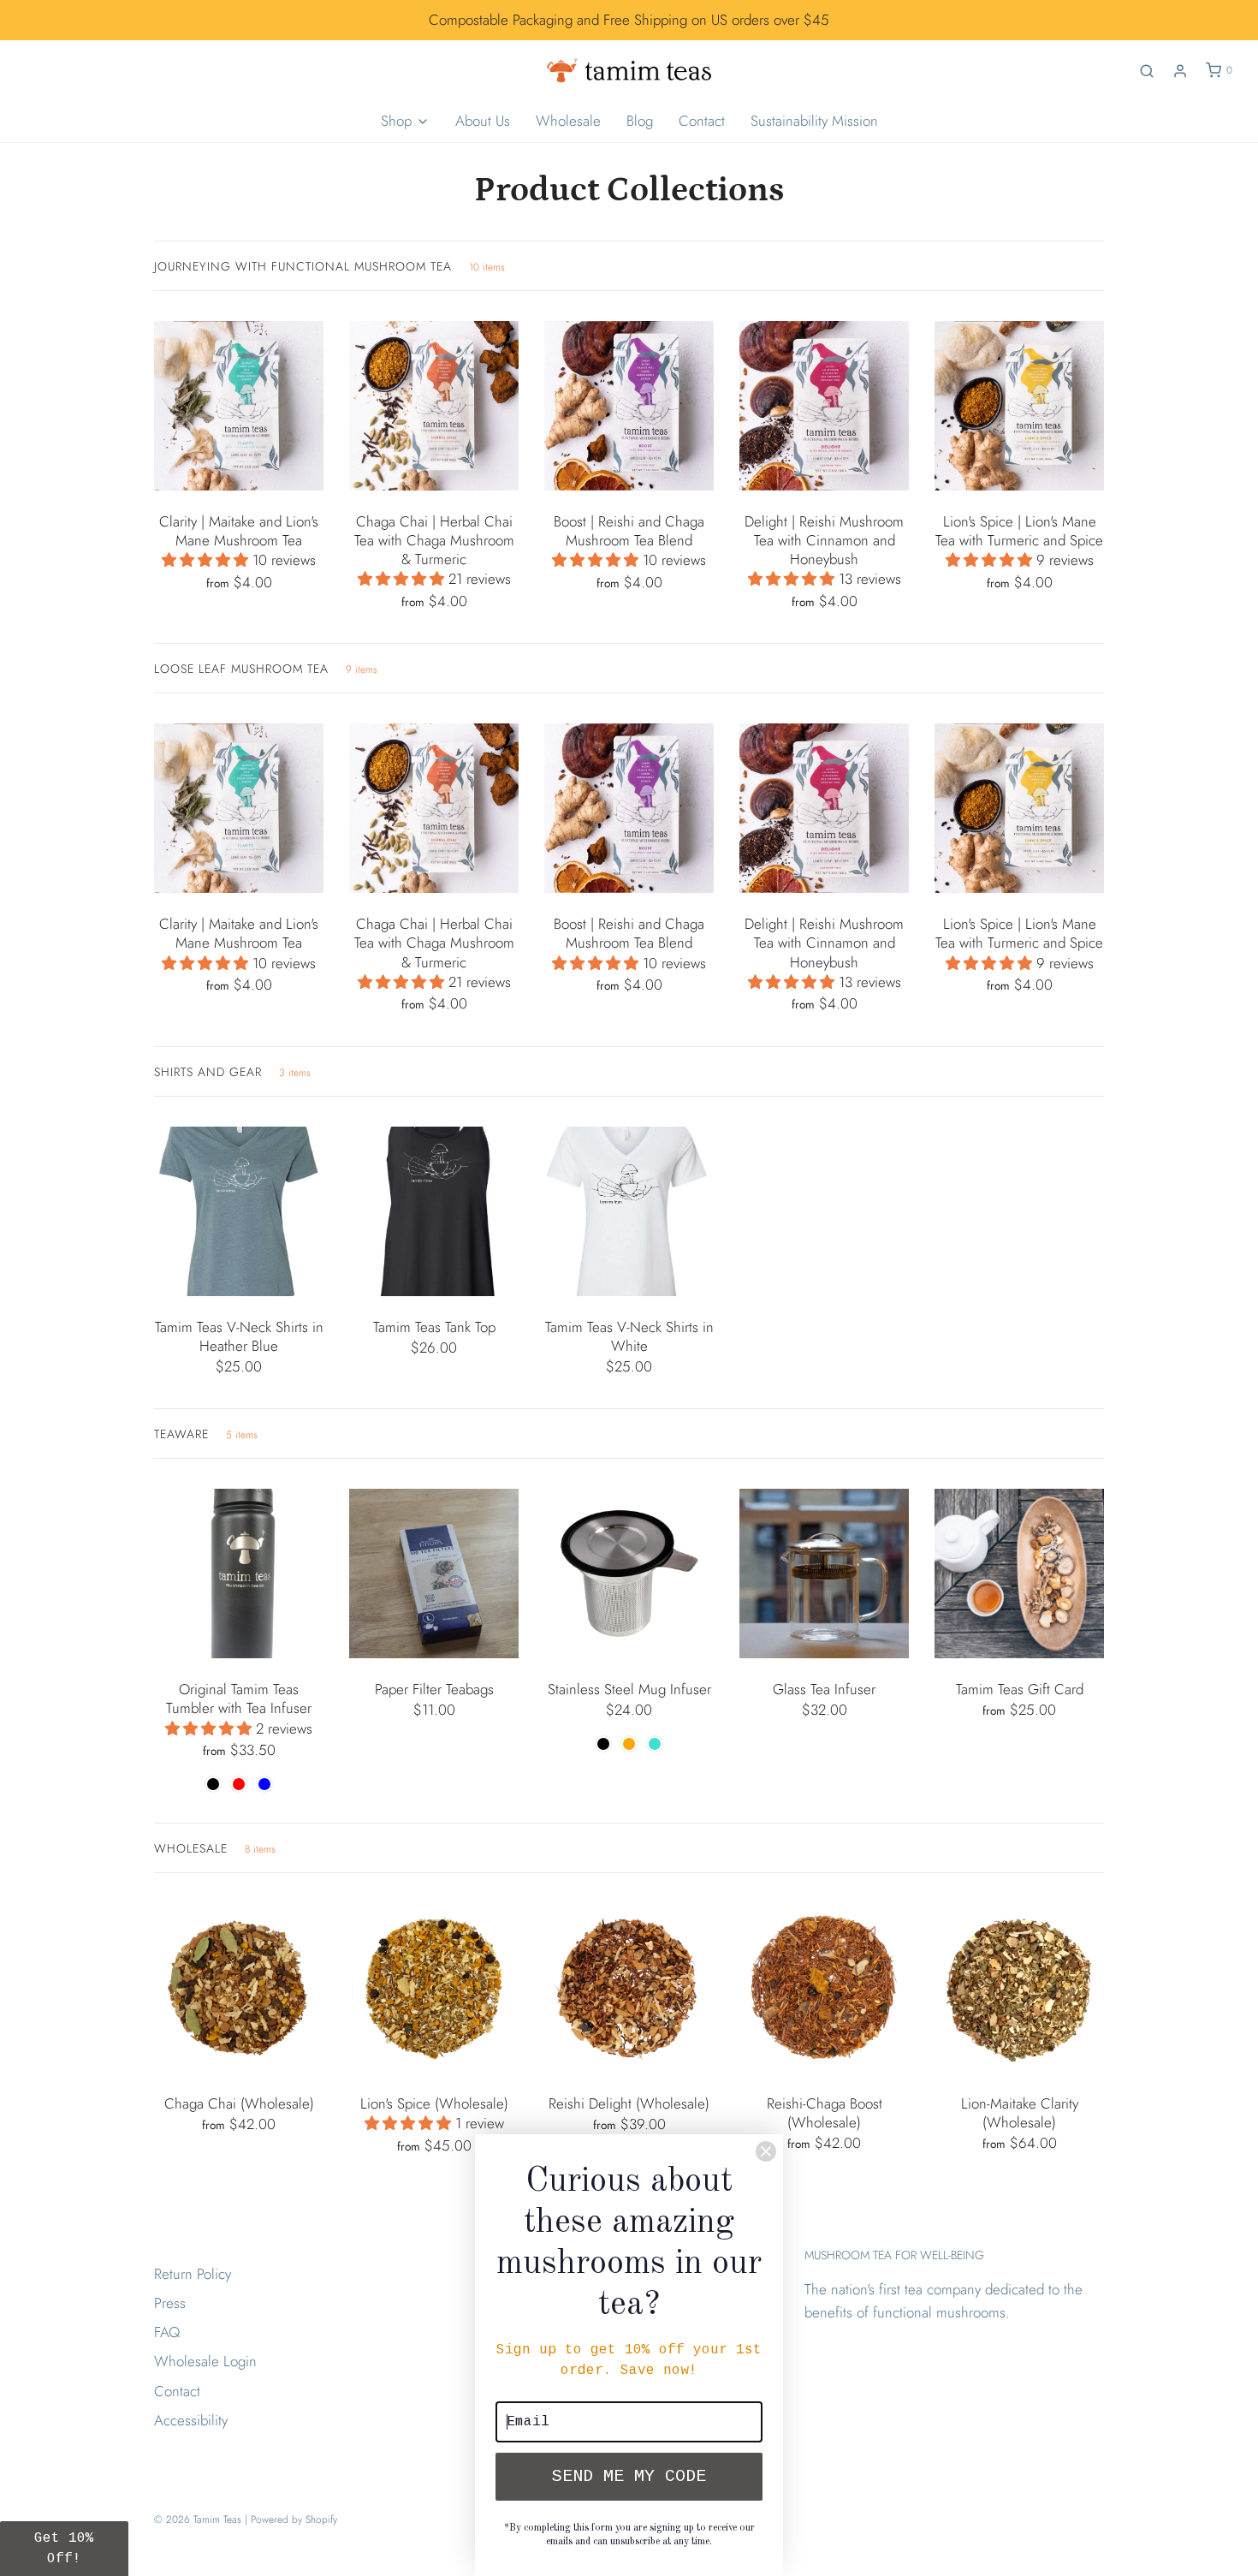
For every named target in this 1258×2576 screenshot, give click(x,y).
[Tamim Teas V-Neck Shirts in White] (629, 1211)
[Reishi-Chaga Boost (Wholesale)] (824, 1988)
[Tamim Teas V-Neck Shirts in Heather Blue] (239, 1211)
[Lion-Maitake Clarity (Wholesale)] (1019, 1988)
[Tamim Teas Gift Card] (1019, 1574)
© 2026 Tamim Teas (198, 2519)
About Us (483, 121)
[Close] (766, 2151)
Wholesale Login (205, 2361)
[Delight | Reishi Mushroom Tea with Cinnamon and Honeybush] (824, 406)
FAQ (167, 2332)
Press (170, 2303)
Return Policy (193, 2274)
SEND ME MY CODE (629, 2476)
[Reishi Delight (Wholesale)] (629, 1988)
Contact (702, 121)
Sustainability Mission (814, 121)
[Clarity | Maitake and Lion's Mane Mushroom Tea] (239, 406)
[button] (207, 560)
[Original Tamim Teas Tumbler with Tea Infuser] (239, 1574)
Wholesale (568, 121)
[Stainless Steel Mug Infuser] (629, 1574)
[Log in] (1180, 71)
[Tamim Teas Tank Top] (434, 1211)
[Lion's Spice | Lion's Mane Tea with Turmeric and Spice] (1019, 406)
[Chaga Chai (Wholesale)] (239, 1988)
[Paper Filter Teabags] (434, 1574)
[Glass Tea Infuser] (824, 1574)
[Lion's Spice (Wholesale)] (434, 1988)
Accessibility (191, 2420)
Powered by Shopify (294, 2519)
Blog (640, 121)
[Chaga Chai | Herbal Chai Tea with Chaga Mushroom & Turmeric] (434, 406)
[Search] (1147, 71)
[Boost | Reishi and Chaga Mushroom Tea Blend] (629, 406)
